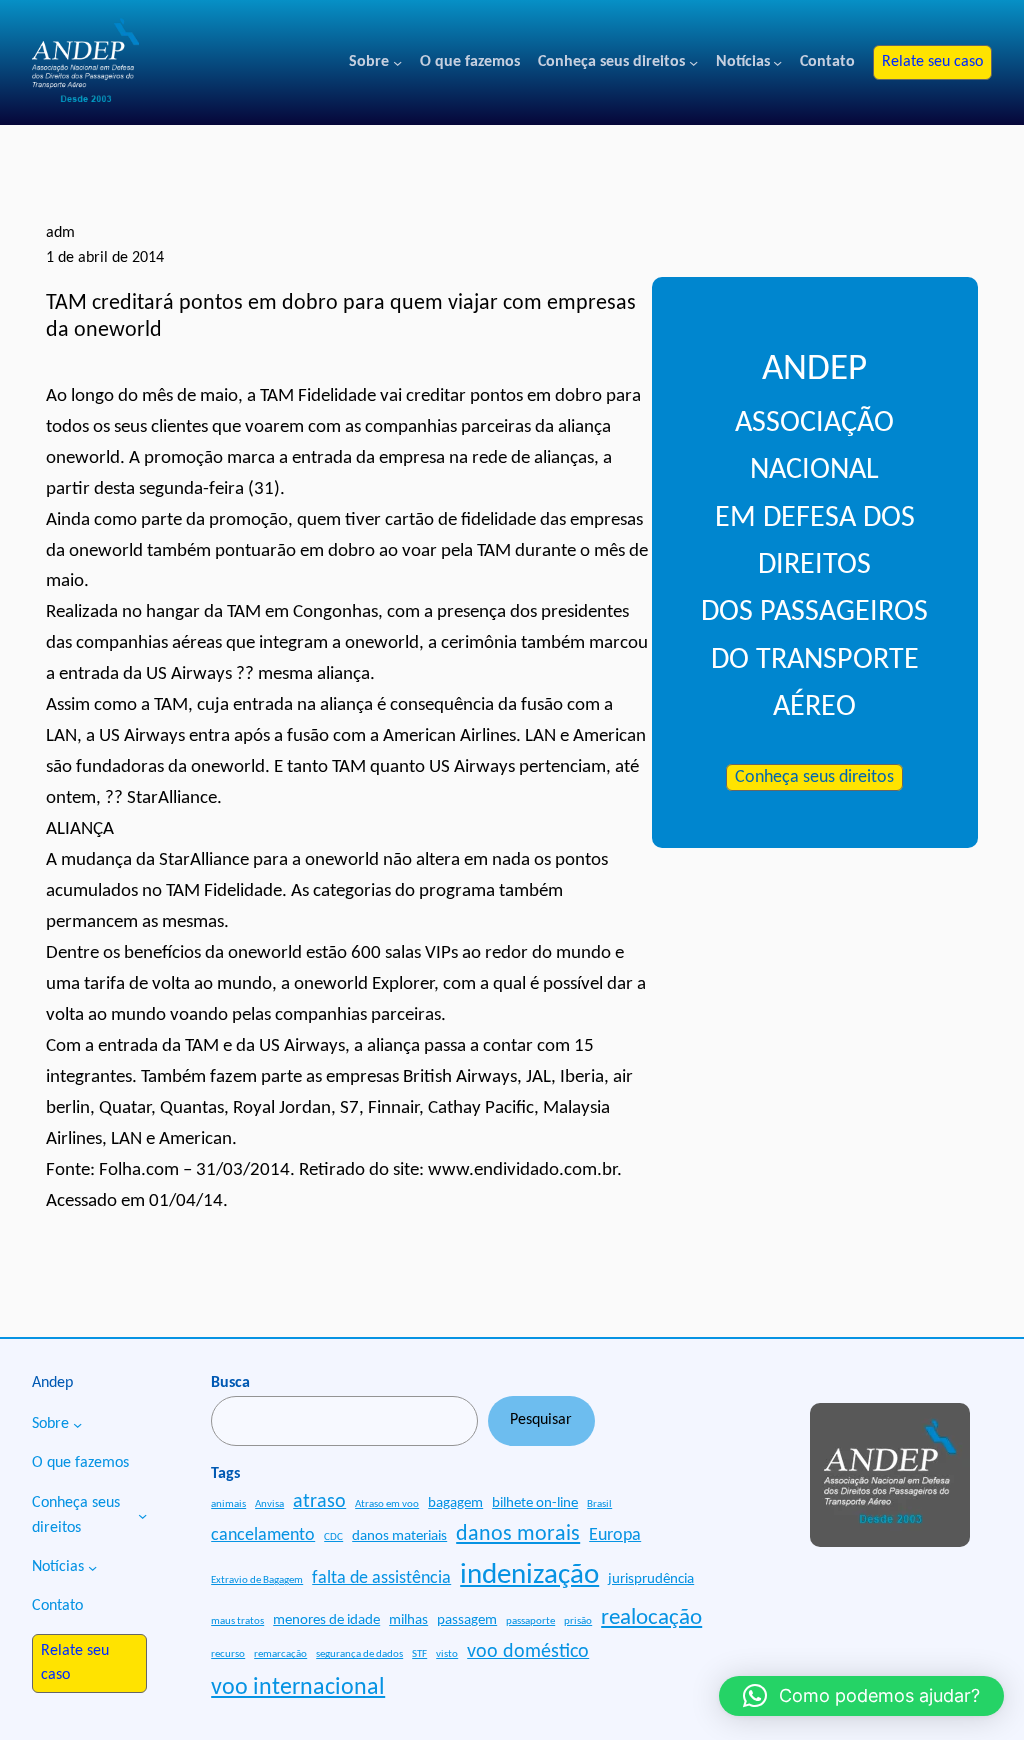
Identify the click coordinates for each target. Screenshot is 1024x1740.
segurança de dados (359, 1654)
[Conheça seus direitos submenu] (693, 62)
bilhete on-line (535, 1503)
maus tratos (237, 1621)
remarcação (280, 1654)
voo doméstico (528, 1652)
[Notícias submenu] (777, 62)
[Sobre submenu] (397, 62)
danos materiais (399, 1536)
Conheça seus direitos (814, 777)
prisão (578, 1621)
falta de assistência (381, 1578)
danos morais (518, 1534)
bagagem (455, 1503)
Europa (615, 1535)
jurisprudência (651, 1579)
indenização (529, 1575)
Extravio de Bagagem (257, 1580)
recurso (228, 1654)
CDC (333, 1537)
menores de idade (326, 1620)
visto (447, 1654)
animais (228, 1504)
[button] (861, 1696)
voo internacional (298, 1688)
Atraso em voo (387, 1504)
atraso (319, 1502)
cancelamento (263, 1535)
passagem (467, 1620)
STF (419, 1654)
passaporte (530, 1621)
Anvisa (269, 1504)
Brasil (599, 1504)
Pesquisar (541, 1420)
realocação (651, 1618)
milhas (408, 1620)
